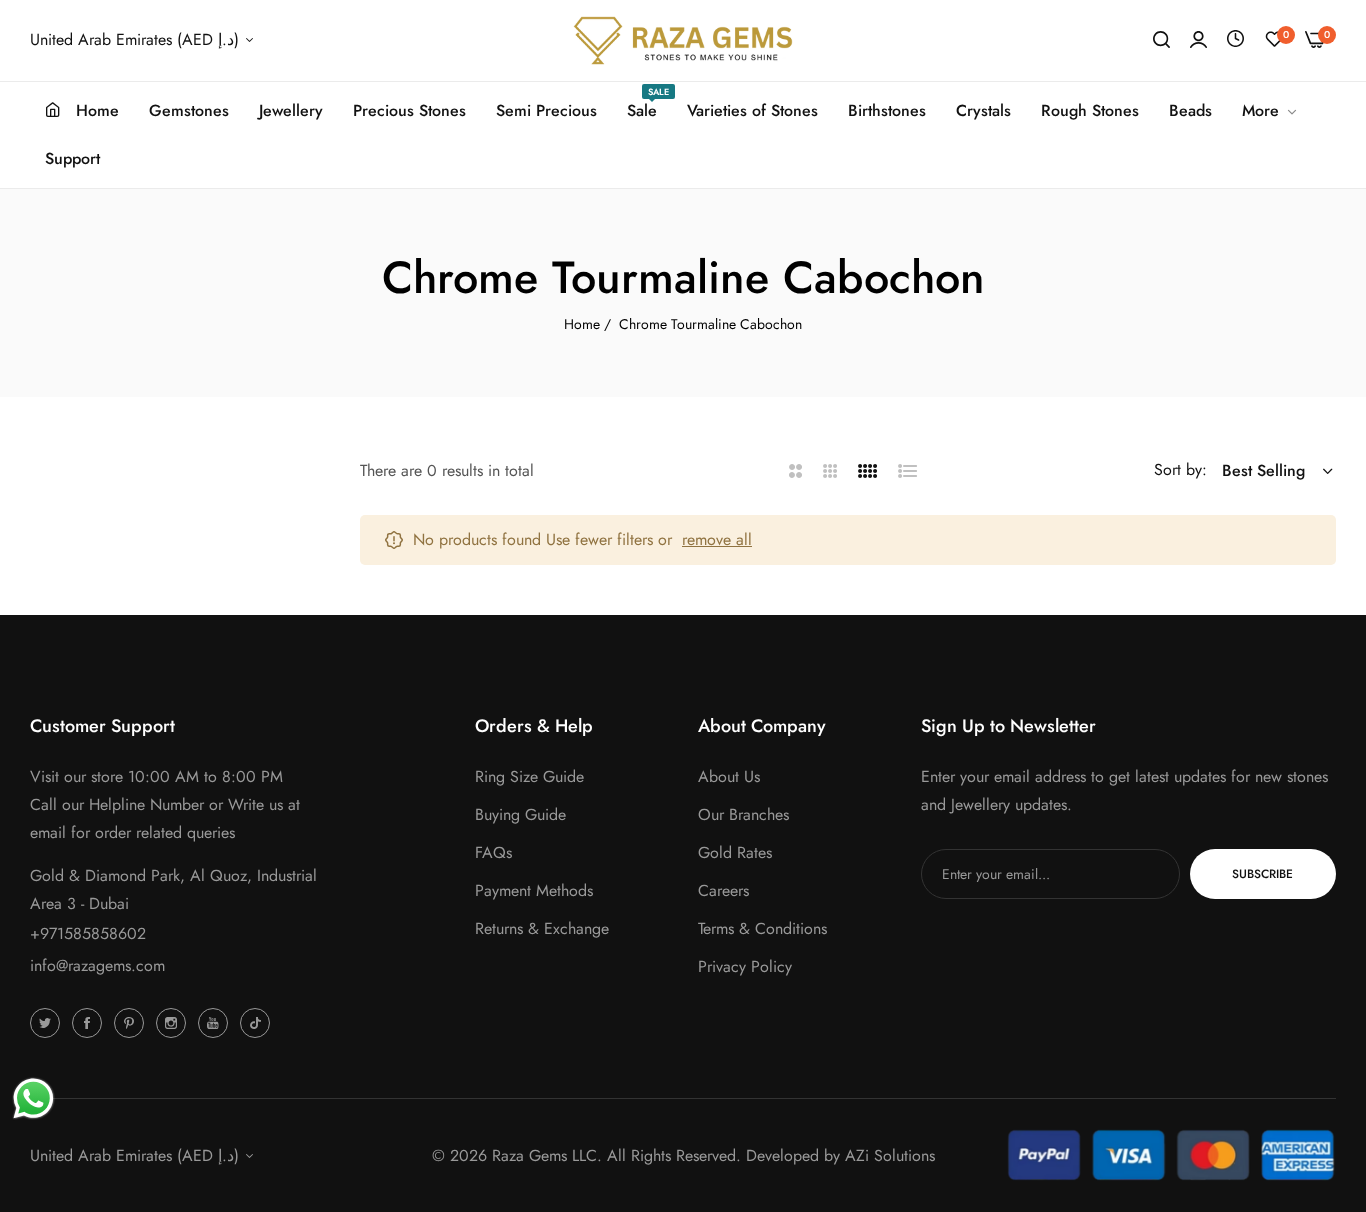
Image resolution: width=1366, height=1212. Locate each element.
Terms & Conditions (762, 928)
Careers (723, 890)
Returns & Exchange (542, 928)
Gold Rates (735, 852)
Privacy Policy (745, 966)
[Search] (1161, 40)
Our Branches (743, 814)
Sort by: (1180, 469)
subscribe (1262, 874)
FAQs (493, 852)
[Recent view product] (1235, 39)
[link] (1270, 111)
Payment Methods (534, 890)
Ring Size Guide (529, 776)
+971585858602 (88, 933)
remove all (717, 539)
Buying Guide (520, 814)
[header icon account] (1198, 40)
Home (582, 324)
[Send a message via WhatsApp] (33, 1098)
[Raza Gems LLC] (683, 40)
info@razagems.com (97, 965)
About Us (729, 776)
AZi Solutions (890, 1155)
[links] (48, 1022)
